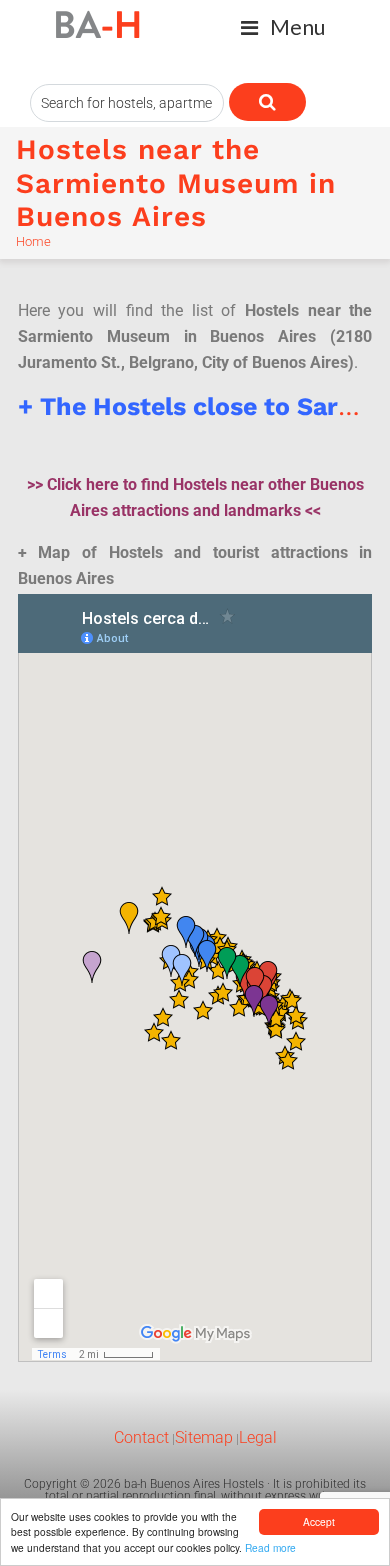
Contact (141, 1437)
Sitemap (204, 1437)
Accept (319, 1521)
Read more (270, 1547)
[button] (283, 27)
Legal (258, 1437)
